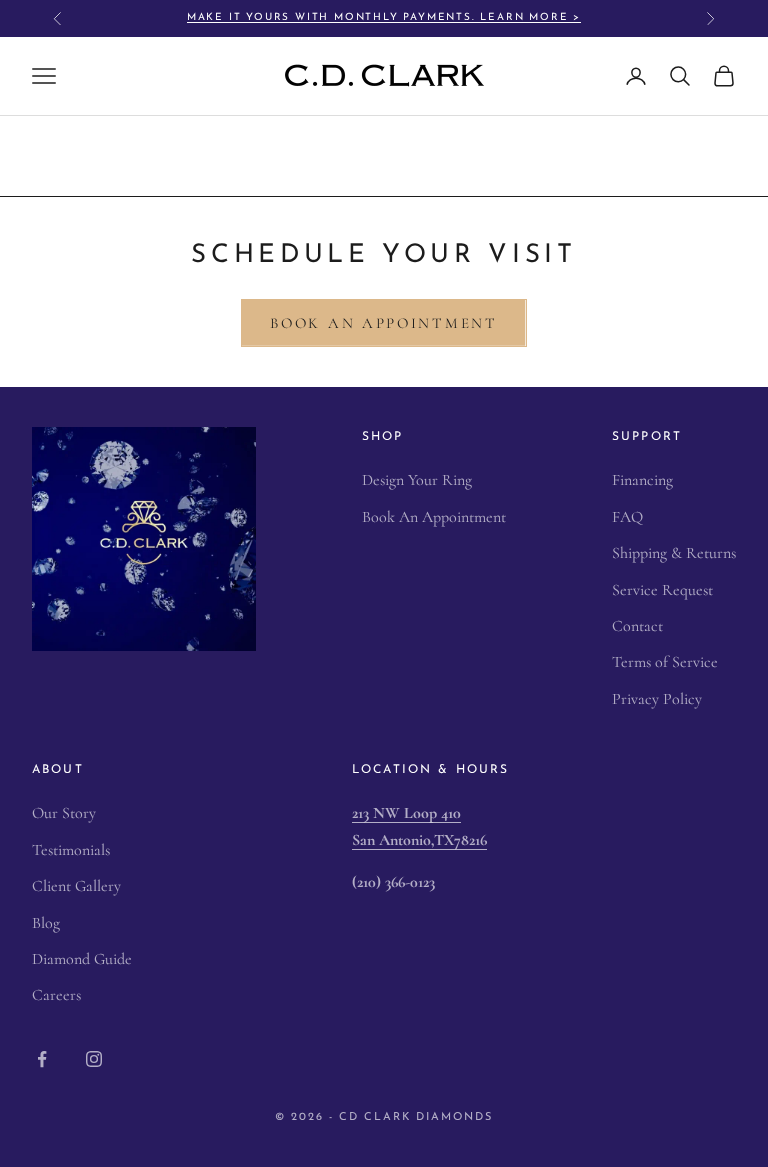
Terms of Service (665, 662)
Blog (46, 923)
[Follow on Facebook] (42, 1059)
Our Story (64, 813)
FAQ (627, 517)
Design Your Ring (417, 480)
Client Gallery (76, 886)
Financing (642, 480)
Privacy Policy (657, 699)
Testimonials (71, 850)
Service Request (662, 590)
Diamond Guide (82, 959)
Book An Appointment (383, 323)
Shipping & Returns (674, 553)
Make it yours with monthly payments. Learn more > (384, 17)
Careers (56, 995)
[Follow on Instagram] (94, 1059)
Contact (637, 626)
